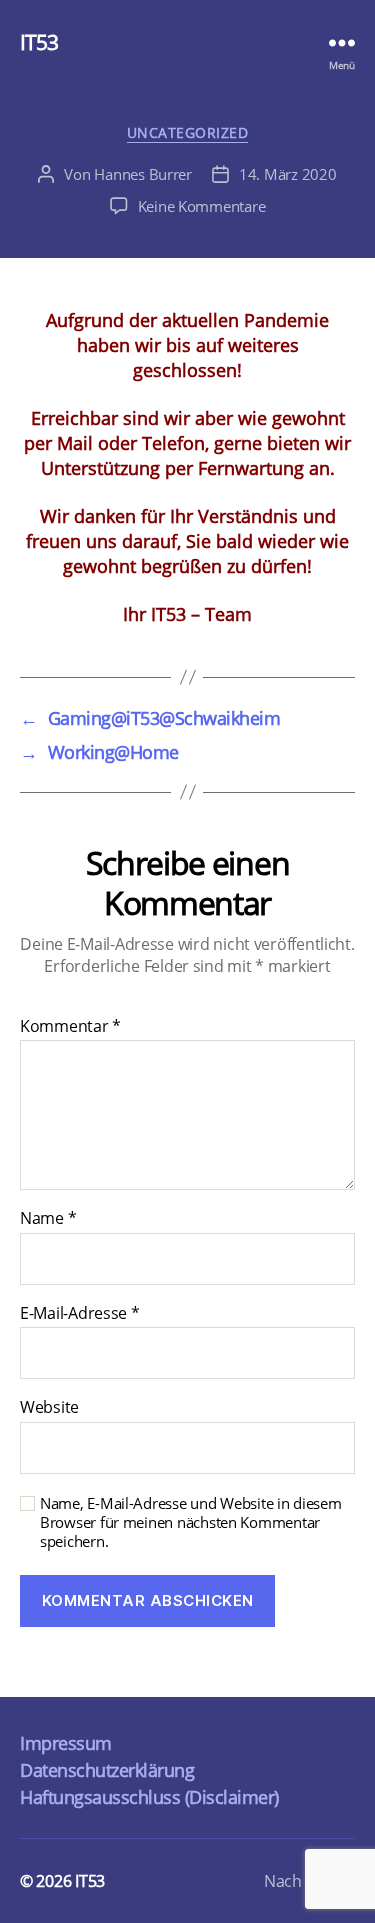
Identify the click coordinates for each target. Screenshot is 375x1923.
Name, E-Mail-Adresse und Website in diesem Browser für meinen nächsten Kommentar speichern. (191, 1522)
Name (48, 1219)
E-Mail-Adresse (80, 1314)
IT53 (39, 42)
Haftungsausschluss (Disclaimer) (149, 1797)
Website (49, 1408)
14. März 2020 (288, 174)
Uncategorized (188, 133)
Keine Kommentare (202, 206)
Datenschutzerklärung (107, 1770)
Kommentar (70, 1027)
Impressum (66, 1743)
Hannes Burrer (143, 174)
